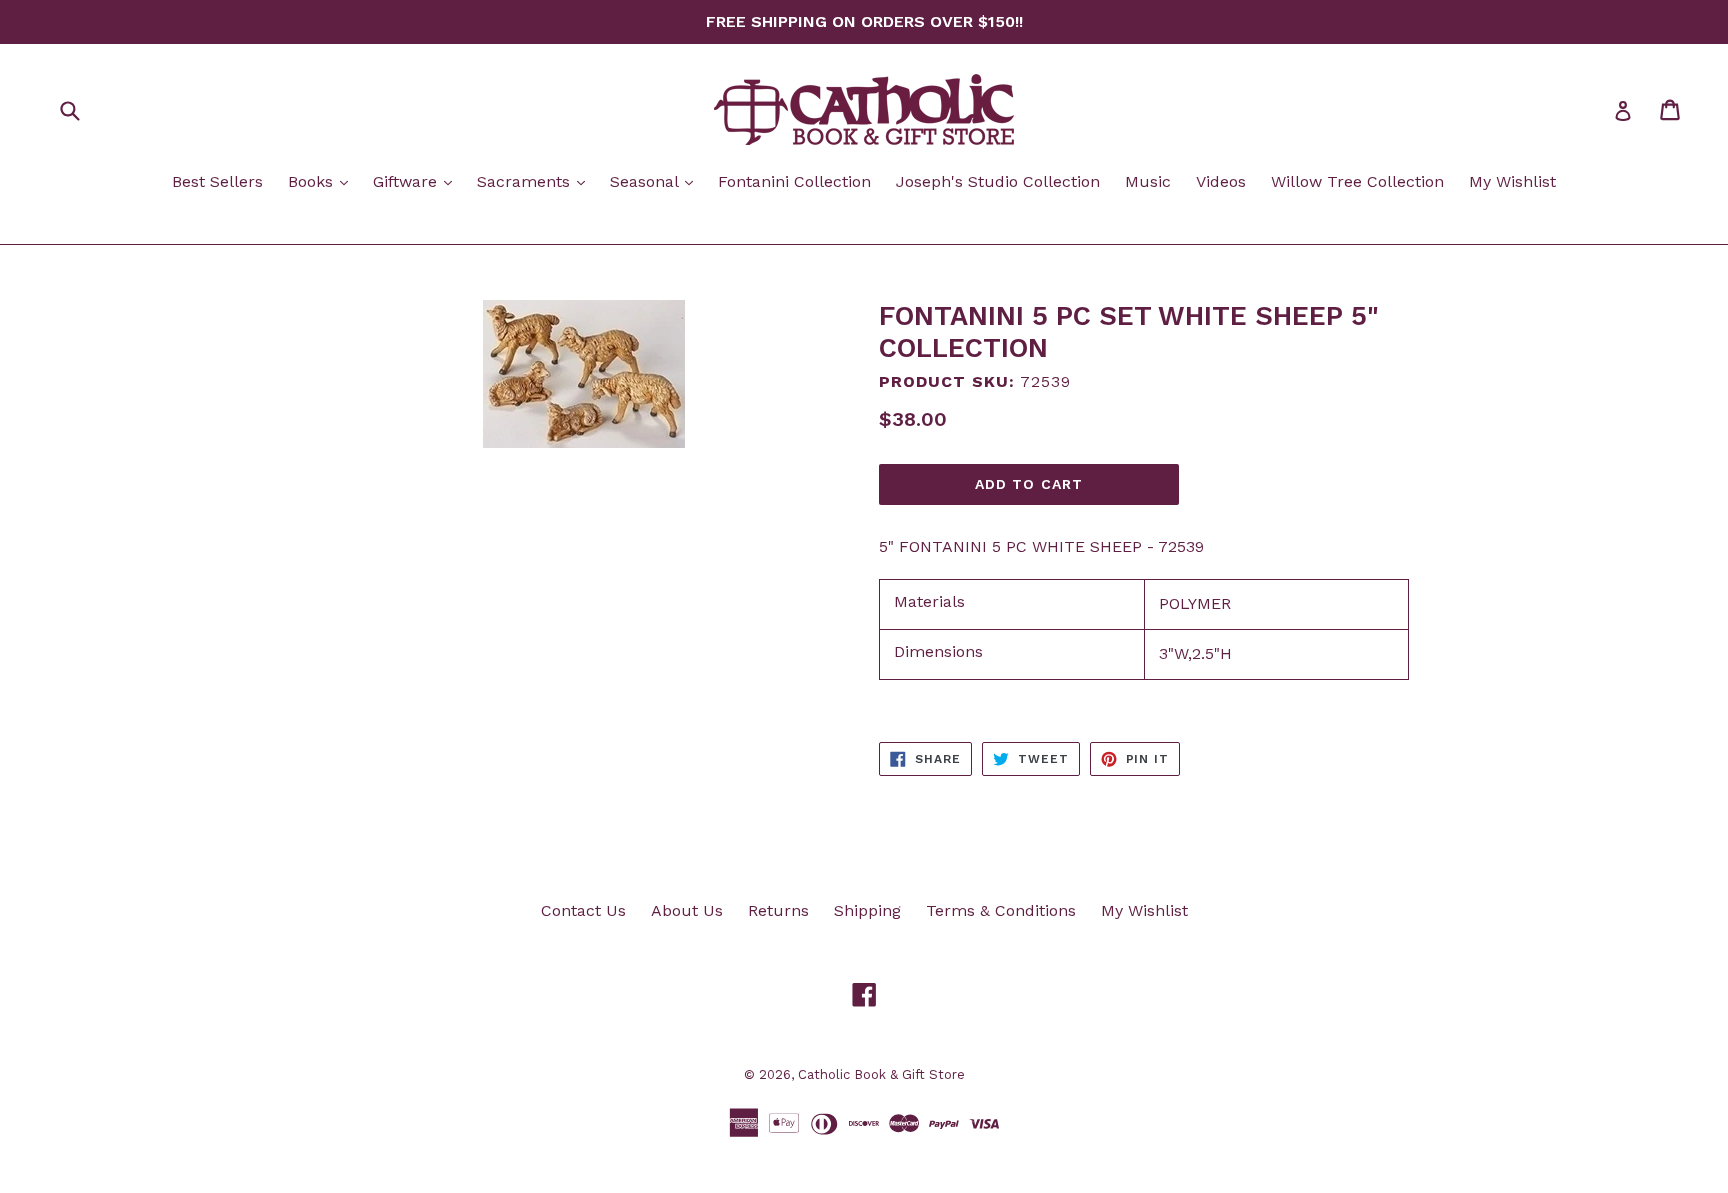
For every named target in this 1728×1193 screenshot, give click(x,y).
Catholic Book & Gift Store (881, 1074)
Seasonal (656, 181)
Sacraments (536, 181)
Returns (778, 910)
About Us (687, 910)
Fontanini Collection (794, 181)
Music (1148, 181)
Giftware (417, 181)
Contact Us (583, 910)
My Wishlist (1512, 181)
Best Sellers (217, 181)
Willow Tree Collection (1357, 181)
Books (323, 181)
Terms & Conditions (1001, 910)
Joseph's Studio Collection (998, 181)
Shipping (867, 910)
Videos (1221, 181)
